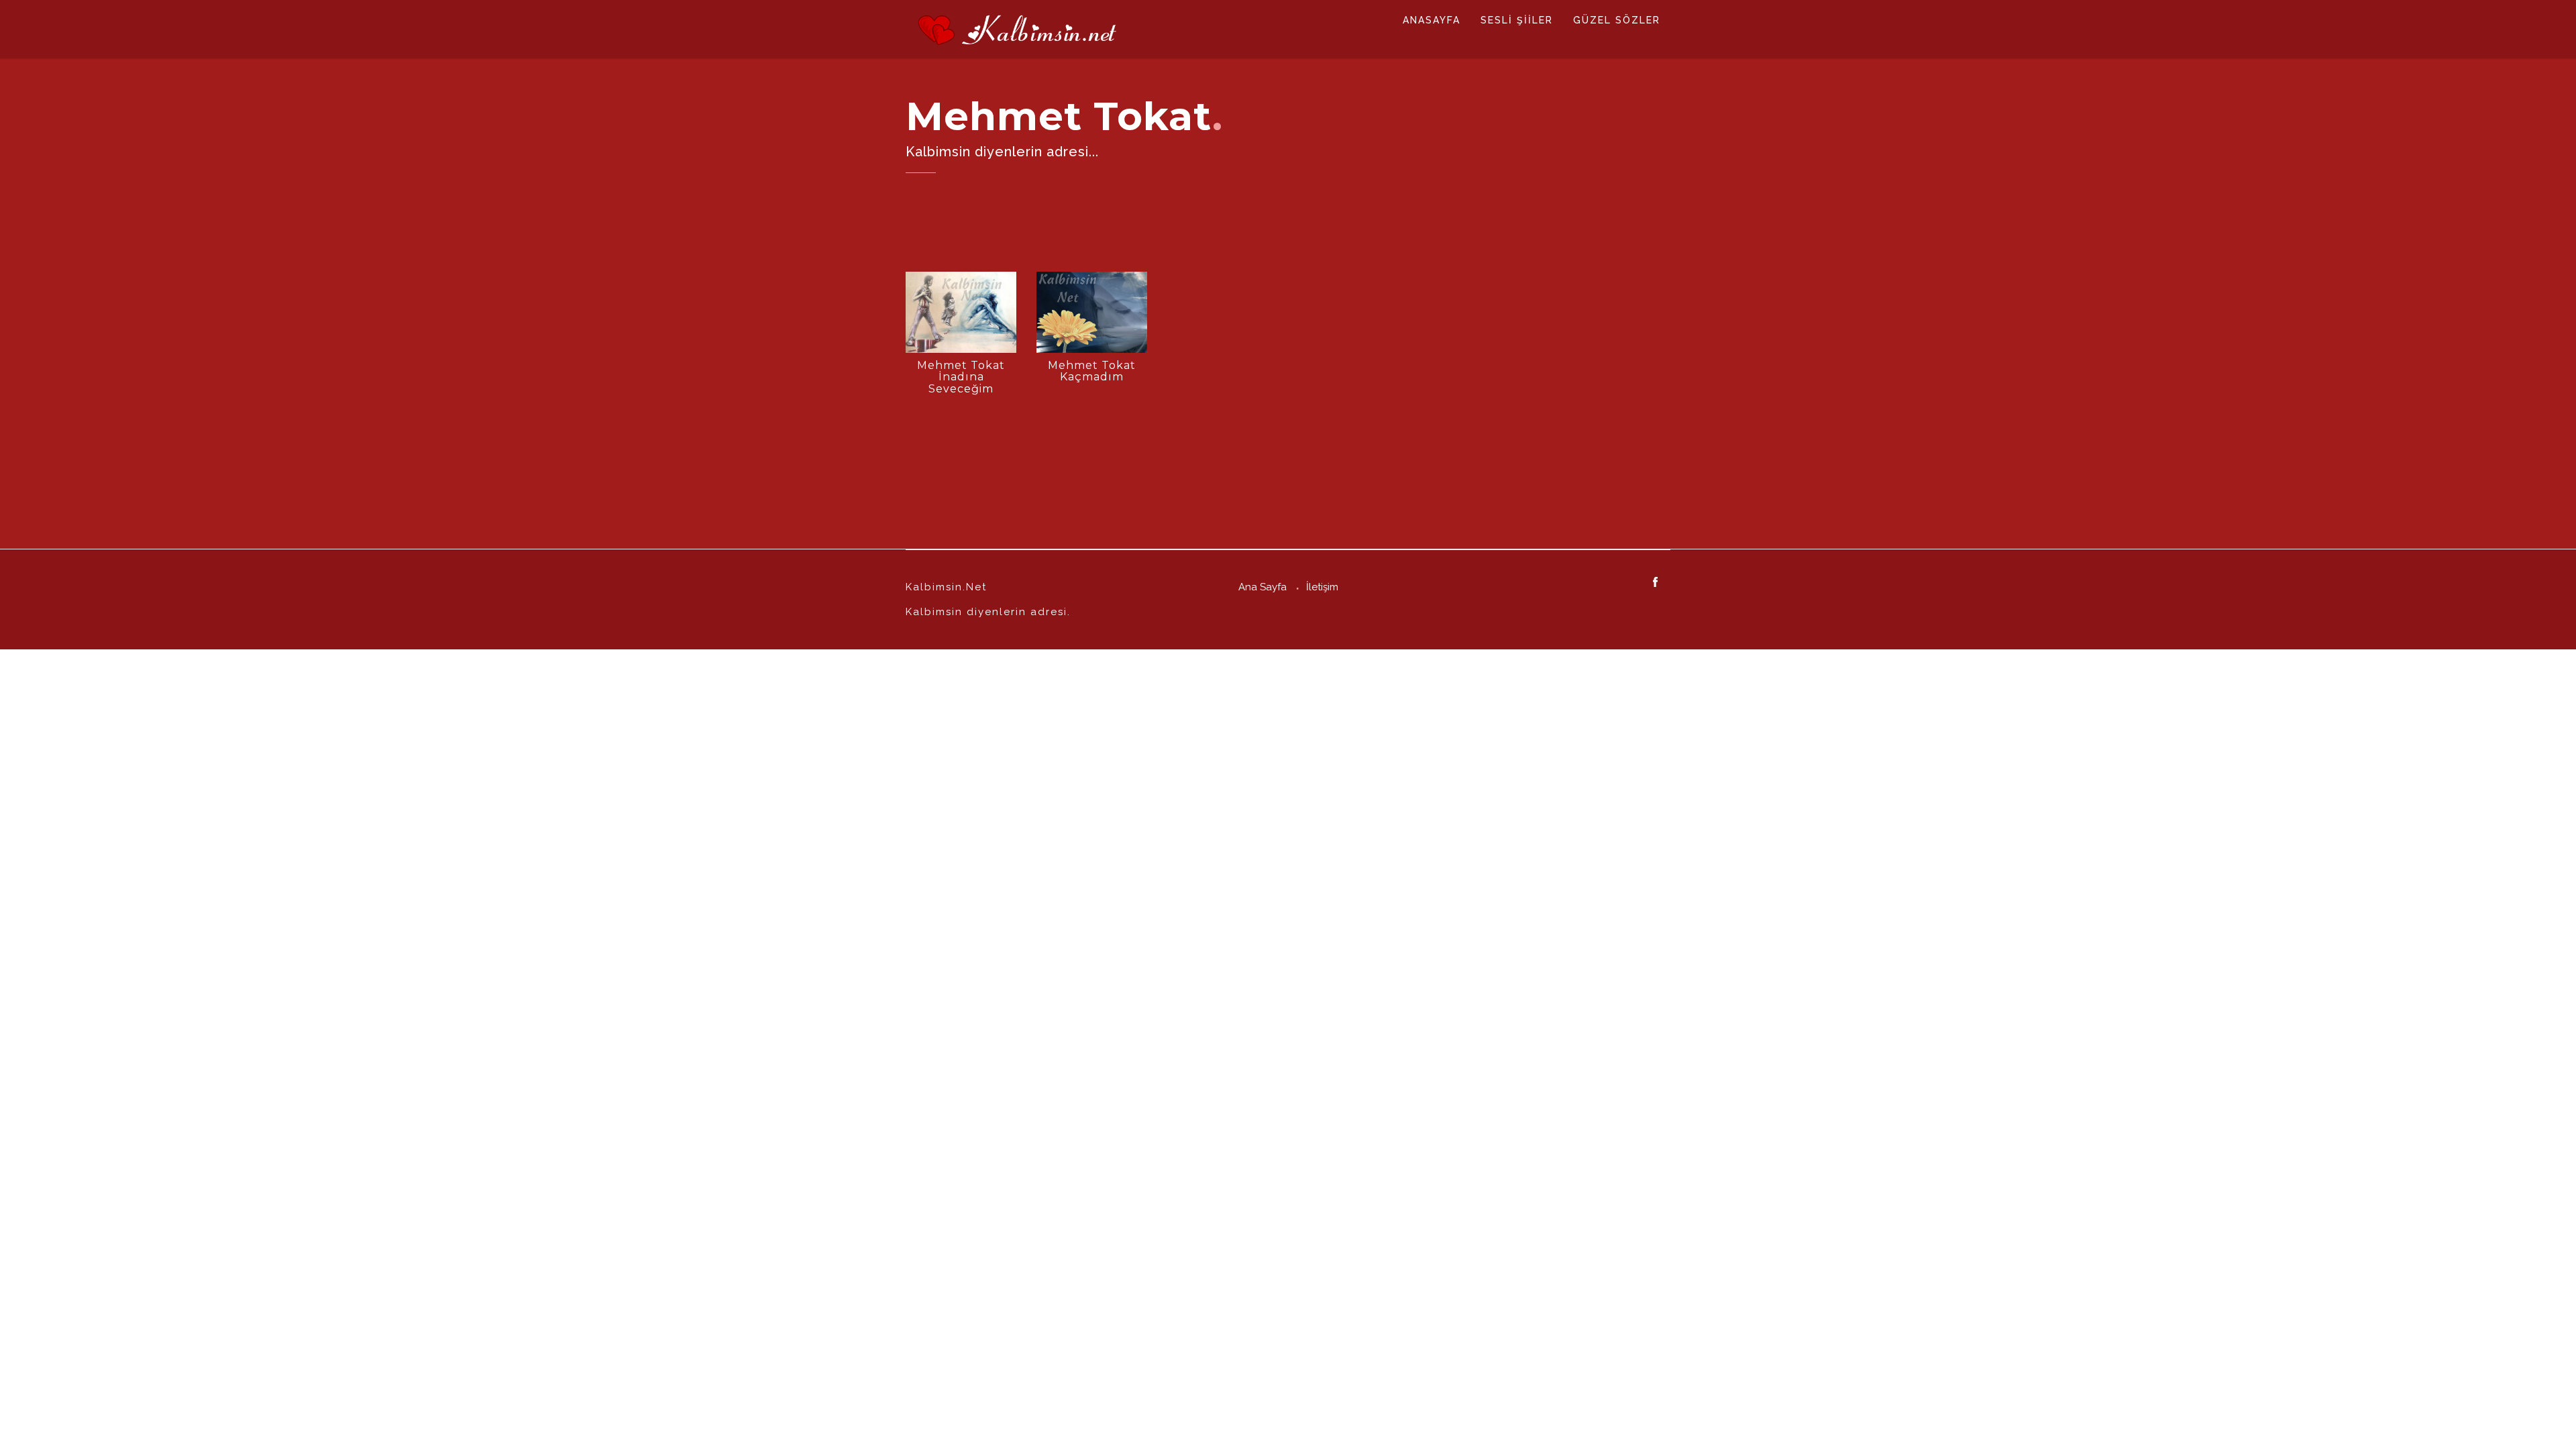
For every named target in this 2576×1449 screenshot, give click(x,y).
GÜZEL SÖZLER (1617, 20)
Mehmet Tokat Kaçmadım (1092, 371)
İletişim (1322, 587)
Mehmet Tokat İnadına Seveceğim (961, 377)
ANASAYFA (1432, 20)
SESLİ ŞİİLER (1517, 20)
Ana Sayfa (1263, 587)
